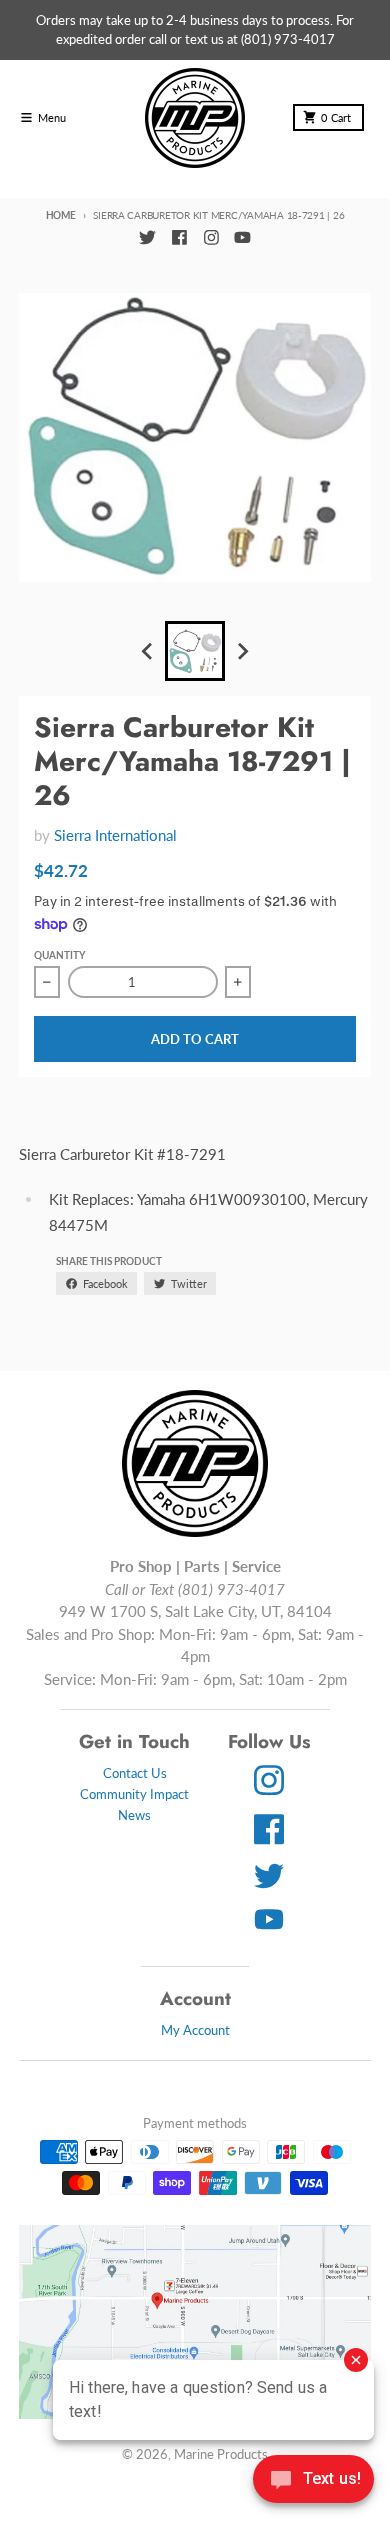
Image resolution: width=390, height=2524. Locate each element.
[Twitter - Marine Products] (147, 238)
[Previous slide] (148, 652)
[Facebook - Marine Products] (179, 238)
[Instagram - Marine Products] (211, 238)
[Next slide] (242, 652)
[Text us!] (313, 2481)
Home (61, 215)
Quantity (59, 955)
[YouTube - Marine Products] (243, 238)
